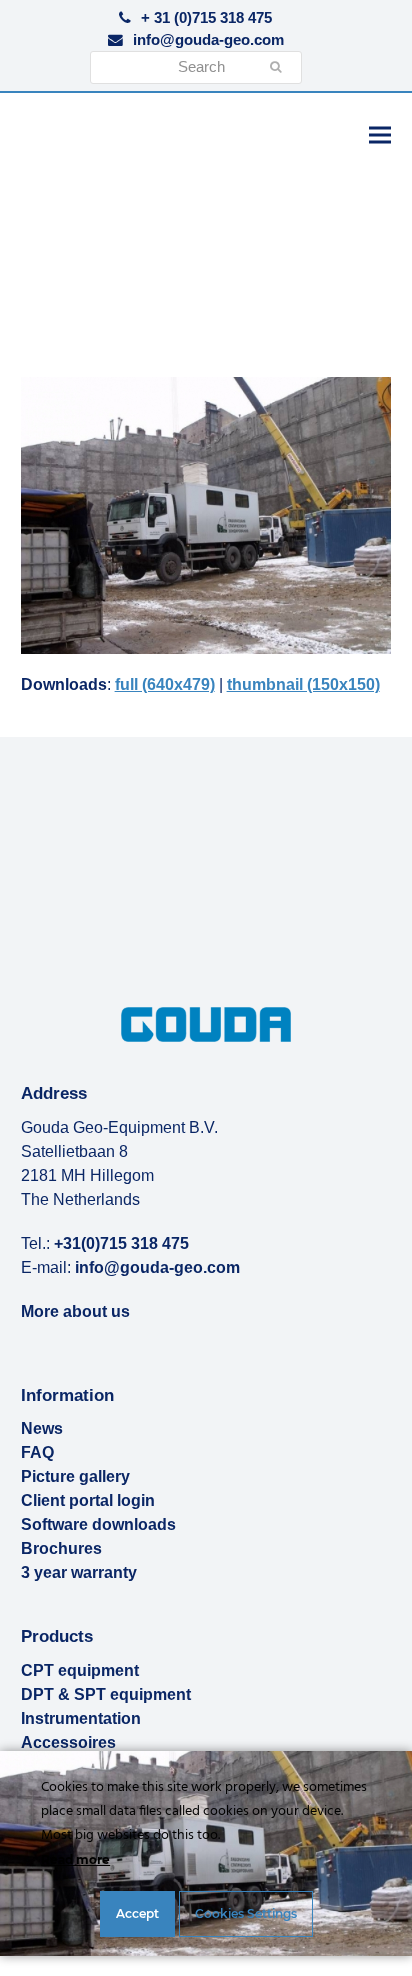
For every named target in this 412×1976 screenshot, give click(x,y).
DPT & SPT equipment (106, 1694)
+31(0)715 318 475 (121, 1243)
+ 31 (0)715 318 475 (206, 18)
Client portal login (88, 1500)
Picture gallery (75, 1476)
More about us (75, 1311)
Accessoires (68, 1742)
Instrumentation (81, 1718)
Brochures (61, 1548)
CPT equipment (80, 1670)
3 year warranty (79, 1572)
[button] (380, 134)
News (42, 1428)
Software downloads (98, 1524)
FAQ (37, 1452)
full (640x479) (165, 684)
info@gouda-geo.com (208, 40)
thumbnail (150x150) (303, 684)
